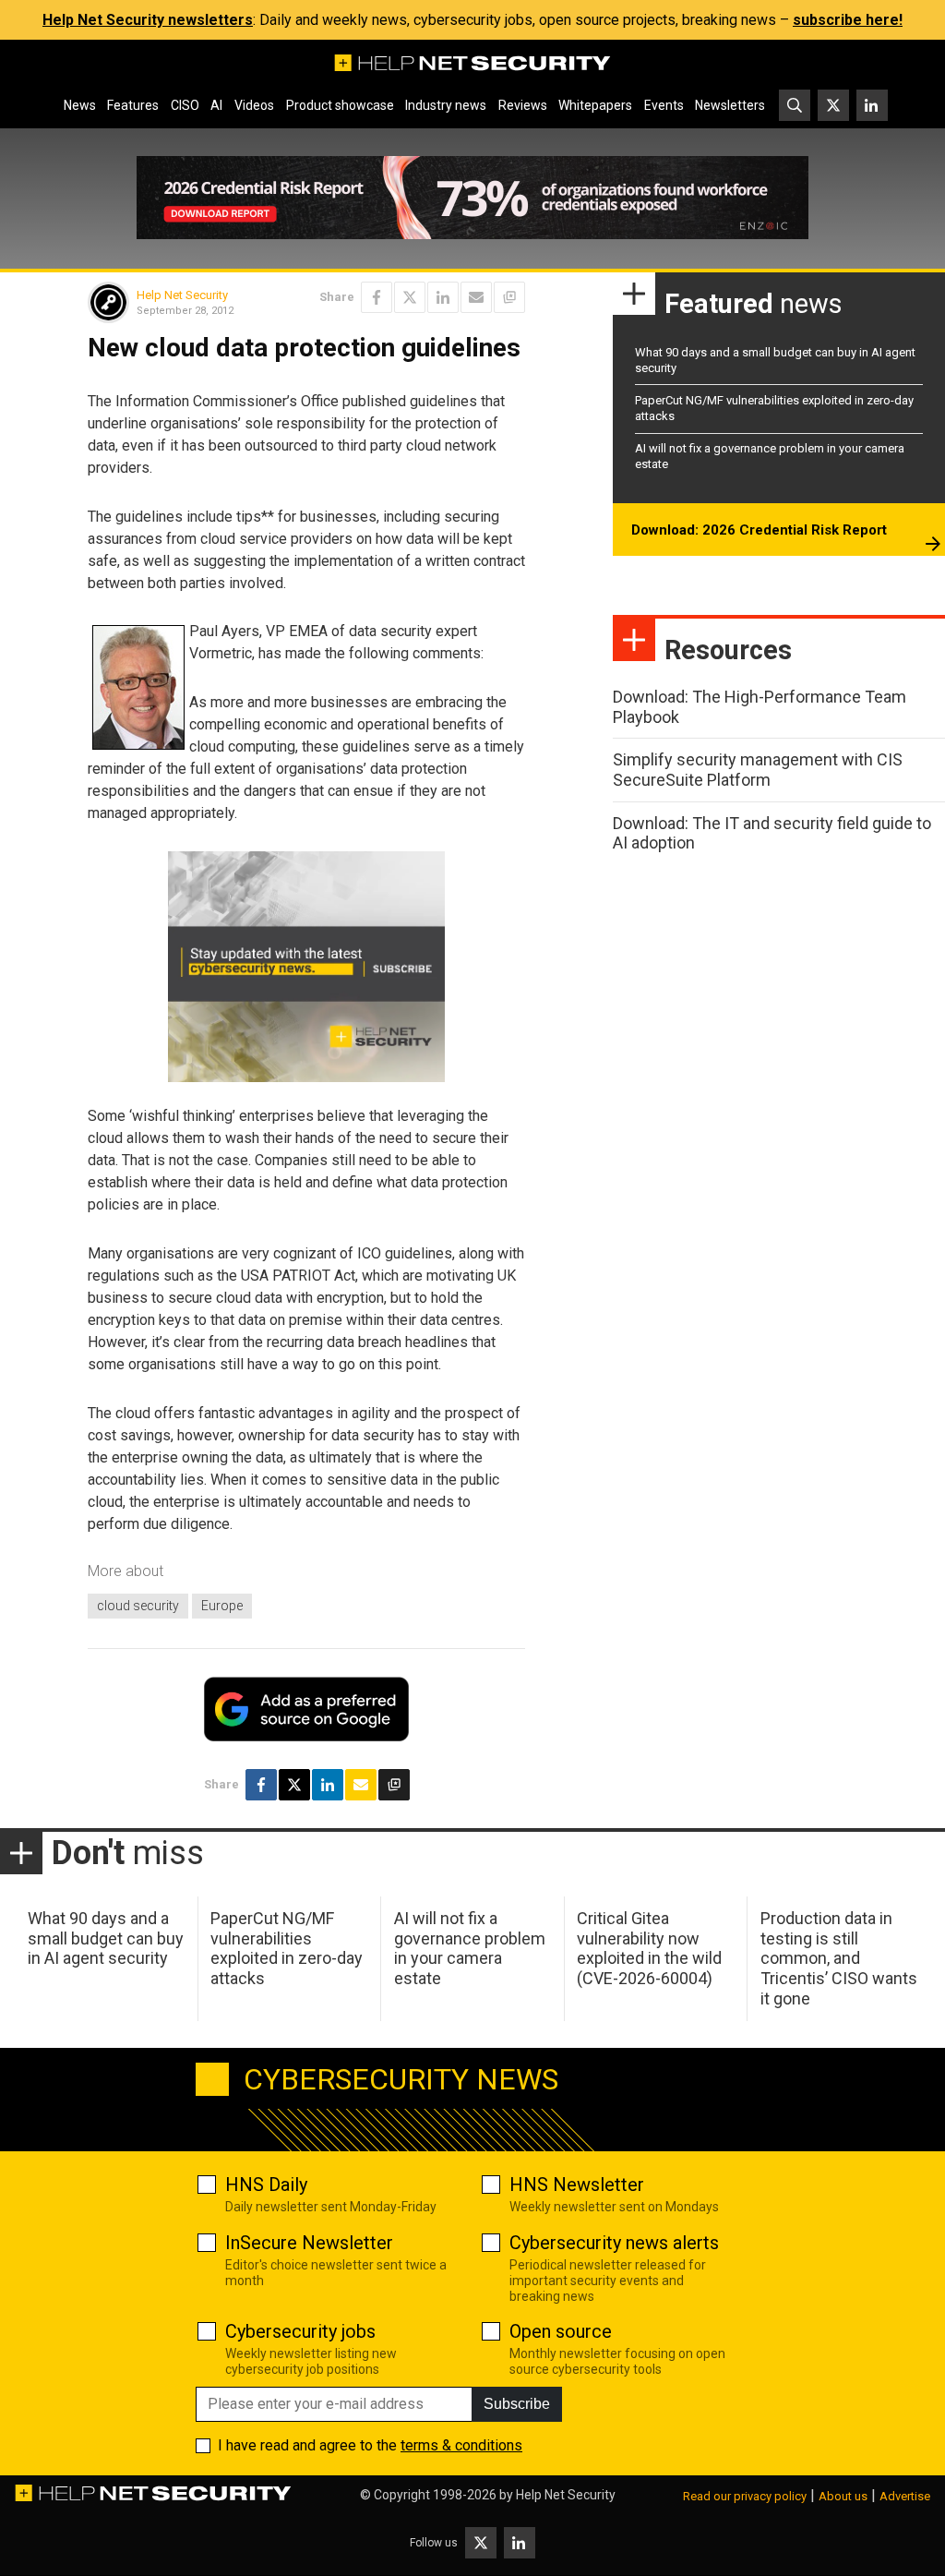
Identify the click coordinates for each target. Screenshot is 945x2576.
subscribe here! (848, 20)
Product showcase (340, 105)
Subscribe (517, 2404)
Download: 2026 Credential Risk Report (759, 530)
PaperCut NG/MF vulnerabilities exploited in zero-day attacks (287, 1948)
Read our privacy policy (745, 2496)
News (80, 105)
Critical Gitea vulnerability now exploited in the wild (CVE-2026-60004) (649, 1948)
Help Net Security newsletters (148, 20)
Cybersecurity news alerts (614, 2243)
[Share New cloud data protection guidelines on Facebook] (377, 297)
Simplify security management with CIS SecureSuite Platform (758, 770)
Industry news (446, 105)
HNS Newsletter (577, 2185)
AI (216, 105)
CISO (185, 105)
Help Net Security (182, 295)
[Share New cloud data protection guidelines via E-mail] (476, 297)
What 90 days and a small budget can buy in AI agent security (106, 1938)
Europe (222, 1606)
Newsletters (730, 105)
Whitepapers (595, 105)
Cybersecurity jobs (300, 2331)
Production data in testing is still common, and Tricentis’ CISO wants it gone (839, 1958)
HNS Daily (266, 2185)
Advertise (905, 2496)
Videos (254, 105)
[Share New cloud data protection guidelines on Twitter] (410, 297)
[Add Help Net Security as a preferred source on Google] (509, 297)
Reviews (523, 105)
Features (133, 105)
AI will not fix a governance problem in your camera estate (470, 1948)
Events (664, 105)
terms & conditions (461, 2445)
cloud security (138, 1606)
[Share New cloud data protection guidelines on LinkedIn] (443, 297)
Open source (561, 2331)
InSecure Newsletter (309, 2243)
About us (843, 2496)
